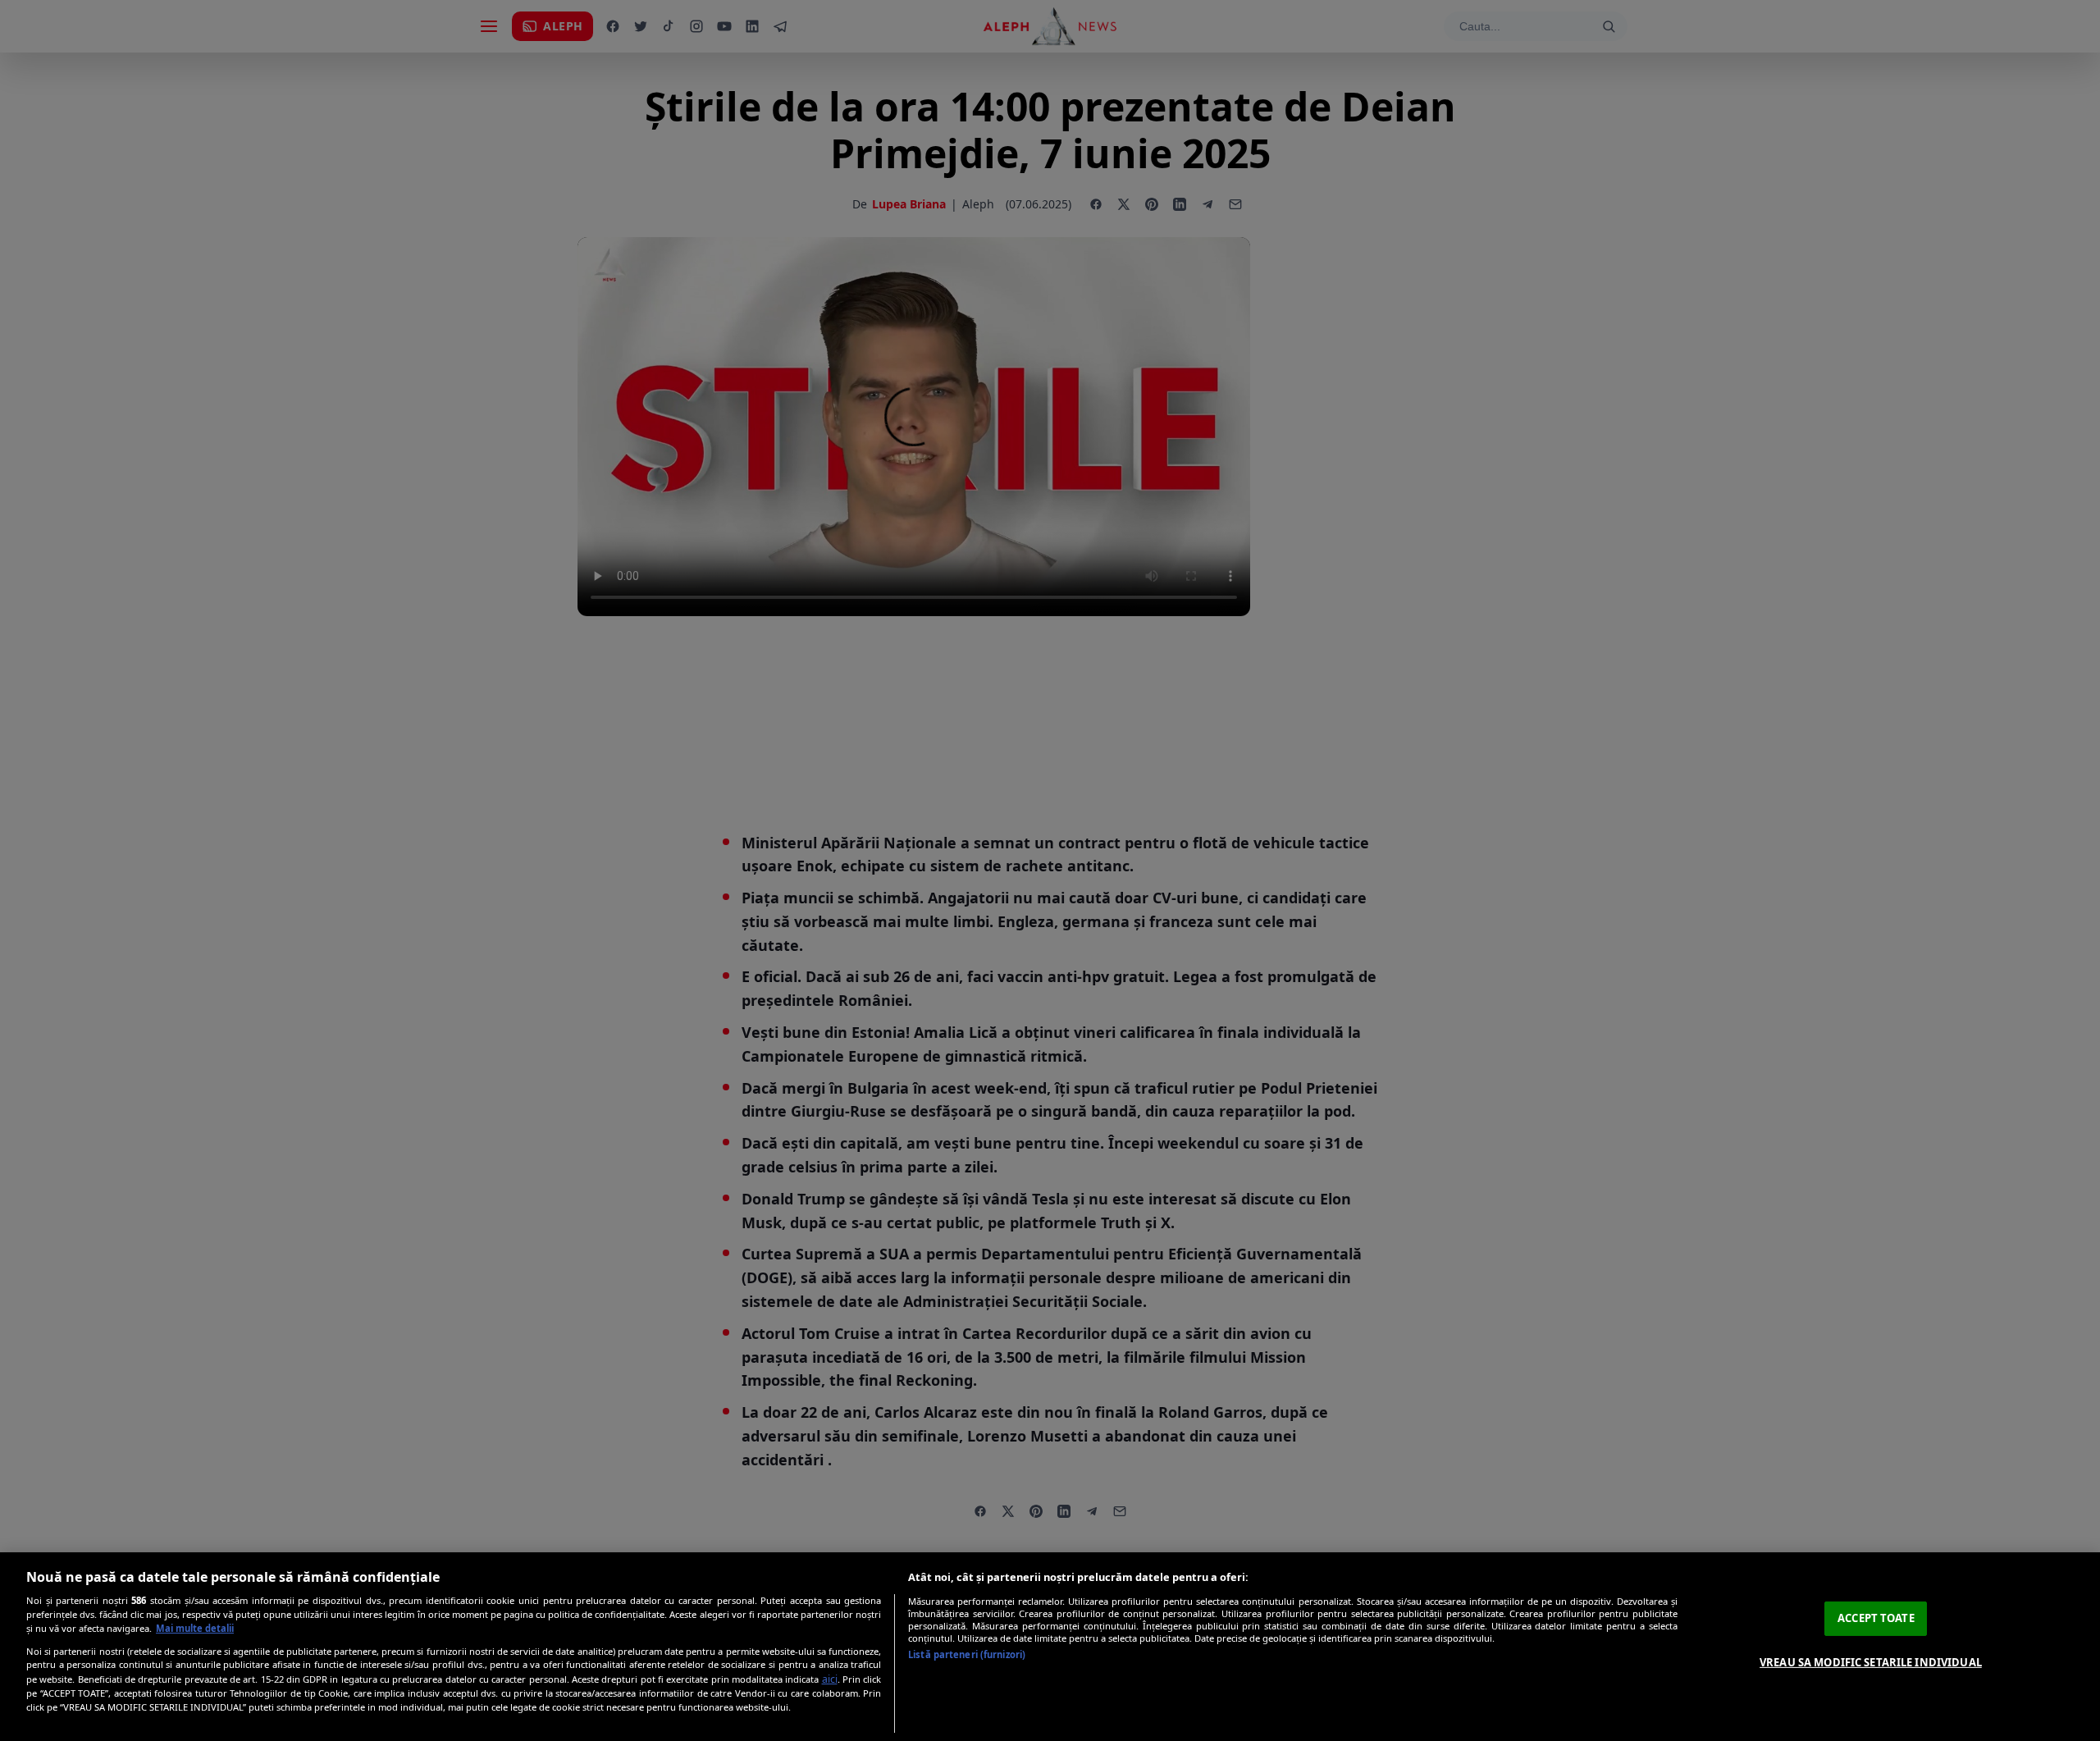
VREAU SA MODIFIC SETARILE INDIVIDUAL (1871, 1662)
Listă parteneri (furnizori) (967, 1654)
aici (830, 1679)
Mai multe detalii (195, 1628)
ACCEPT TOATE (1876, 1618)
